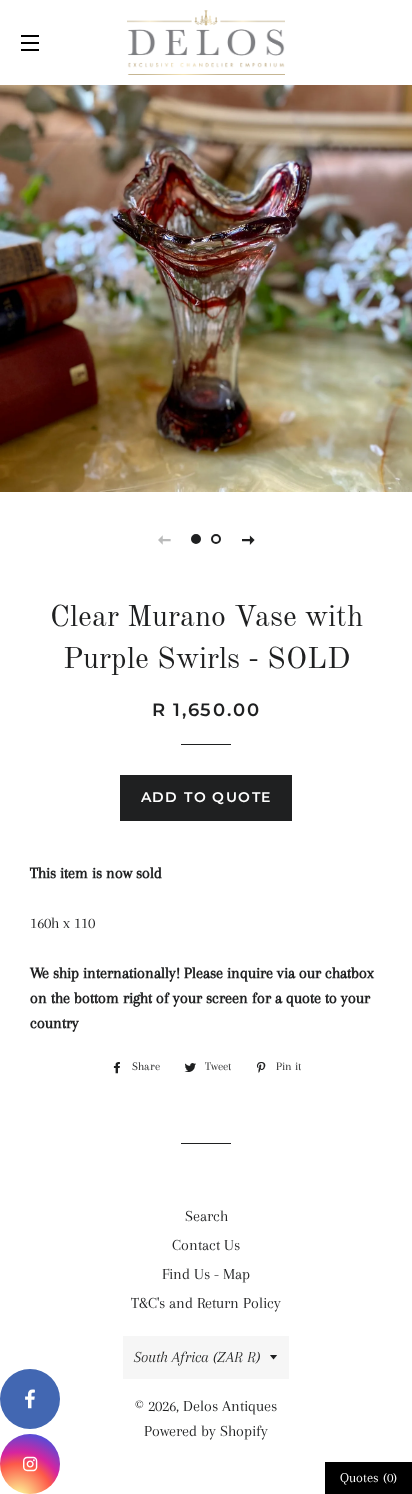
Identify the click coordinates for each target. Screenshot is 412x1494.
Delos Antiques (230, 1406)
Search (206, 1216)
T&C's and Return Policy (206, 1303)
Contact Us (206, 1245)
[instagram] (30, 1464)
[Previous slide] (164, 539)
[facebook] (30, 1399)
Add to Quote (206, 797)
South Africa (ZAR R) (197, 1357)
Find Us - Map (206, 1274)
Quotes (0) (368, 1477)
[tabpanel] (206, 286)
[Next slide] (248, 539)
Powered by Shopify (206, 1431)
